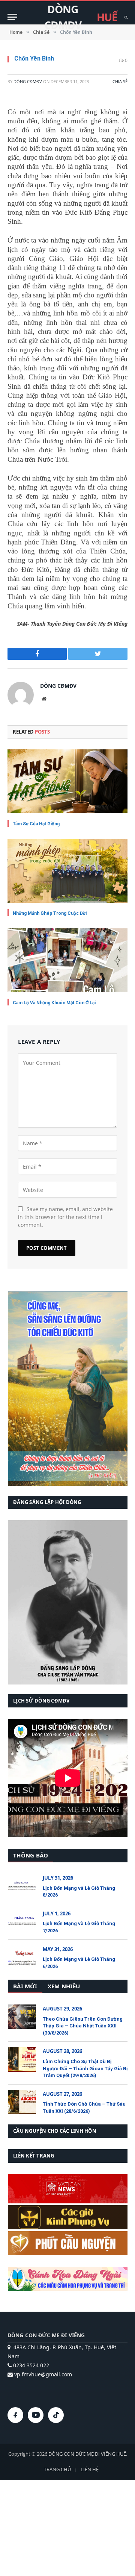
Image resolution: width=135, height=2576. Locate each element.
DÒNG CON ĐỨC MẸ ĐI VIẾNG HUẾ (87, 2454)
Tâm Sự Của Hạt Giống (36, 824)
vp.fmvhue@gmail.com (42, 2374)
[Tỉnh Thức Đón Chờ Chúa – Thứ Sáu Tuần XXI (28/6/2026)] (22, 2102)
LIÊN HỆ (90, 2469)
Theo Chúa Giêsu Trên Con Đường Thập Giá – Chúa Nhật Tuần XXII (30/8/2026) (83, 2026)
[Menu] (12, 17)
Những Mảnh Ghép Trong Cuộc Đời (50, 913)
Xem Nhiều (64, 1986)
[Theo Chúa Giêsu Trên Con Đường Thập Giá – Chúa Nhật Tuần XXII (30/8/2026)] (22, 2017)
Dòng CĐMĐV (28, 81)
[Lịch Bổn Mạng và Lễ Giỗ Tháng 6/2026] (22, 1957)
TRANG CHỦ (57, 2469)
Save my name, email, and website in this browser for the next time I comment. (65, 1217)
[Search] (125, 17)
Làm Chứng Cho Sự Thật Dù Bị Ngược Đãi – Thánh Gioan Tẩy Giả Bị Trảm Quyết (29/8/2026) (85, 2068)
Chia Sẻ (120, 81)
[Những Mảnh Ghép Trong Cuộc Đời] (67, 871)
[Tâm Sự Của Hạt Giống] (67, 781)
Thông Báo (31, 1855)
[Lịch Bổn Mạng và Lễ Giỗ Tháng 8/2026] (22, 1886)
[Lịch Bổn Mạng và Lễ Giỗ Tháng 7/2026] (22, 1922)
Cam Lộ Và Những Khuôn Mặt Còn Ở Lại (54, 1003)
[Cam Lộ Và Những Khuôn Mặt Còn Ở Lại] (67, 960)
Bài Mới (25, 1986)
